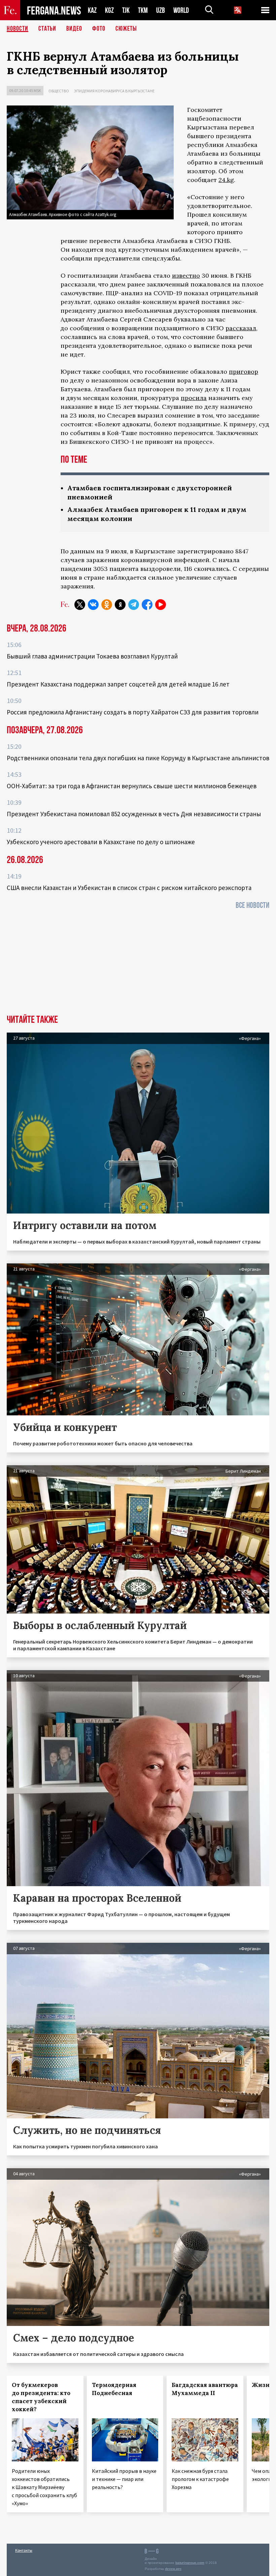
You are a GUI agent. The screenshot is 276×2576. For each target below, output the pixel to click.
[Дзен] (120, 605)
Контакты (24, 2550)
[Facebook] (147, 605)
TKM (143, 10)
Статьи (47, 29)
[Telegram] (134, 605)
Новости (18, 29)
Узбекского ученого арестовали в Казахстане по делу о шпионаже (101, 842)
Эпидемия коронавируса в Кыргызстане (114, 91)
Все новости (252, 905)
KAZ (92, 10)
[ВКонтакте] (93, 605)
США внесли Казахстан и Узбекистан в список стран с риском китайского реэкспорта (129, 888)
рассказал (241, 328)
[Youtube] (161, 605)
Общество (59, 91)
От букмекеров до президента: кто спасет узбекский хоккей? (41, 2397)
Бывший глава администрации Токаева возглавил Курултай (92, 656)
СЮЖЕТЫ (126, 29)
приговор (244, 372)
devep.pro (173, 2569)
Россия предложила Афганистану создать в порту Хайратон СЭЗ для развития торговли (133, 712)
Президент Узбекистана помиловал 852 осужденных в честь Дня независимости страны (134, 814)
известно (186, 275)
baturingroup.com (190, 2563)
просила (194, 398)
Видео (74, 29)
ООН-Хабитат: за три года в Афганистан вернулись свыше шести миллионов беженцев (132, 786)
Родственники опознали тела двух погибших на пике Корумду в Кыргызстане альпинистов (138, 758)
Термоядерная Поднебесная (114, 2389)
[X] (80, 605)
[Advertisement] (138, 964)
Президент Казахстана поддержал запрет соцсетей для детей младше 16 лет (118, 684)
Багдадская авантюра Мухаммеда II (205, 2389)
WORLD (181, 10)
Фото (99, 29)
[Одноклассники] (107, 605)
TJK (126, 10)
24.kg (226, 180)
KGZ (109, 10)
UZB (161, 10)
